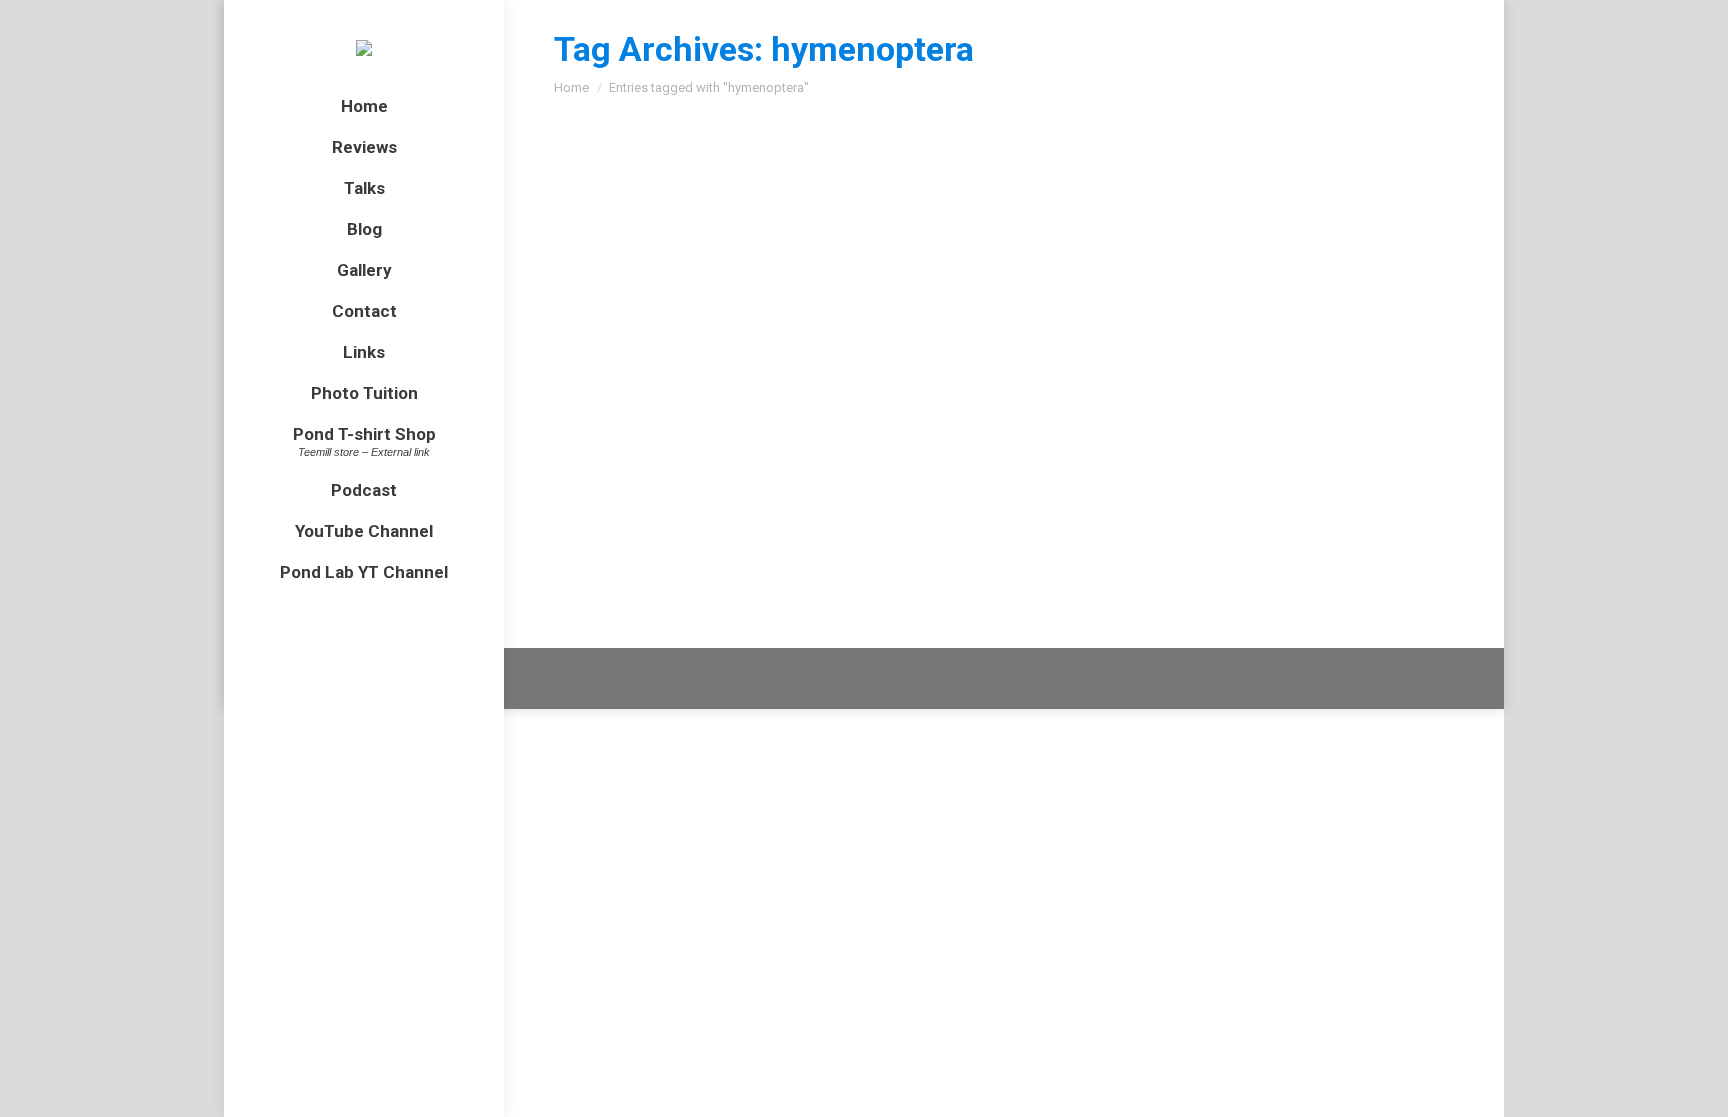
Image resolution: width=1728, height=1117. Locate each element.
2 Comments (1075, 261)
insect (762, 261)
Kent (799, 261)
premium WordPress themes (763, 679)
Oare (747, 455)
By (879, 261)
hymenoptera (701, 261)
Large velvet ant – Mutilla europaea (740, 419)
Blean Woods (618, 261)
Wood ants (628, 225)
